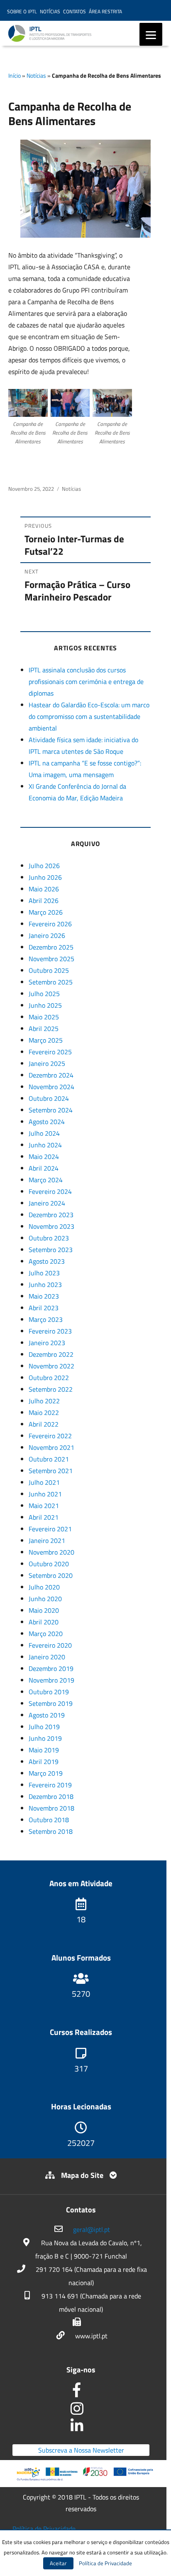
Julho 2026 (44, 866)
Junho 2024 (45, 1145)
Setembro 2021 (51, 1471)
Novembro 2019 (51, 1680)
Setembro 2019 (51, 1703)
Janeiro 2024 (47, 1203)
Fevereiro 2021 (50, 1529)
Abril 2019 (44, 1762)
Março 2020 (46, 1634)
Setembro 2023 (51, 1250)
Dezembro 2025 (51, 947)
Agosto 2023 (47, 1261)
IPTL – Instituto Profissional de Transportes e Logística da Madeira (75, 37)
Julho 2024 (44, 1133)
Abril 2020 (44, 1622)
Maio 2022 (44, 1412)
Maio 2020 (44, 1610)
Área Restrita (105, 11)
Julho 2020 (44, 1587)
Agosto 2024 (47, 1122)
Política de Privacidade (44, 2529)
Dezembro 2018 (51, 1796)
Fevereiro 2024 (50, 1191)
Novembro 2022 (51, 1366)
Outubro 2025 (49, 970)
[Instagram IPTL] (81, 2411)
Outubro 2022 (49, 1378)
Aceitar (58, 2563)
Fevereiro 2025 (50, 1052)
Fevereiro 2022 (50, 1436)
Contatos (75, 11)
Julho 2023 (44, 1273)
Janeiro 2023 (47, 1343)
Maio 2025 (44, 1017)
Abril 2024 (44, 1168)
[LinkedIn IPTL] (81, 2428)
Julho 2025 (44, 994)
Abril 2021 (44, 1517)
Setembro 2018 (51, 1831)
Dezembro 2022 (51, 1354)
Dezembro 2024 (51, 1075)
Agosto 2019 (47, 1715)
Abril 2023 (44, 1308)
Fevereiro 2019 (50, 1785)
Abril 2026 (44, 900)
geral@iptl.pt (92, 2229)
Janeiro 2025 (47, 1063)
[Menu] (151, 34)
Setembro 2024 (51, 1110)
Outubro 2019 (49, 1692)
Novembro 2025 (51, 959)
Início (15, 75)
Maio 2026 (44, 889)
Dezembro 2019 (51, 1668)
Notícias (50, 11)
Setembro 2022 (51, 1389)
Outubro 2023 (49, 1238)
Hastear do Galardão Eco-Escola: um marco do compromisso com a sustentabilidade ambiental (89, 716)
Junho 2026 (45, 877)
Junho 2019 (45, 1738)
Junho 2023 (45, 1284)
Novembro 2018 (51, 1808)
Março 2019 (46, 1773)
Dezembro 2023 (51, 1215)
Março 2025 (46, 1040)
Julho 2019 (44, 1727)
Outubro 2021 (49, 1459)
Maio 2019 (44, 1750)
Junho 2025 (45, 1005)
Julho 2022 (44, 1401)
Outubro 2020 (49, 1564)
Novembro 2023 (51, 1226)
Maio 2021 (44, 1506)
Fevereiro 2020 (50, 1645)
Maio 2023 (44, 1296)
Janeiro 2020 (47, 1657)
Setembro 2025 (51, 982)
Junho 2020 (45, 1599)
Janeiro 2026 (47, 935)
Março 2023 (46, 1319)
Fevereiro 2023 (50, 1331)
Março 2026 (46, 912)
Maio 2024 (44, 1156)
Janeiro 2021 (47, 1540)
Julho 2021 (44, 1482)
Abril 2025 (44, 1028)
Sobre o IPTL (22, 11)
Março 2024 (46, 1180)
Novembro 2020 (51, 1552)
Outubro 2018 (49, 1820)
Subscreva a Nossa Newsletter (81, 2450)
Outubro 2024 (49, 1098)
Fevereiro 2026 (50, 924)
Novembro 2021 (51, 1447)
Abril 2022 (44, 1424)
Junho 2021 (45, 1494)
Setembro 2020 (51, 1575)
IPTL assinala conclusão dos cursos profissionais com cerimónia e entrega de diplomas (86, 682)
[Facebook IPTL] (81, 2393)
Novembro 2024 (51, 1087)
